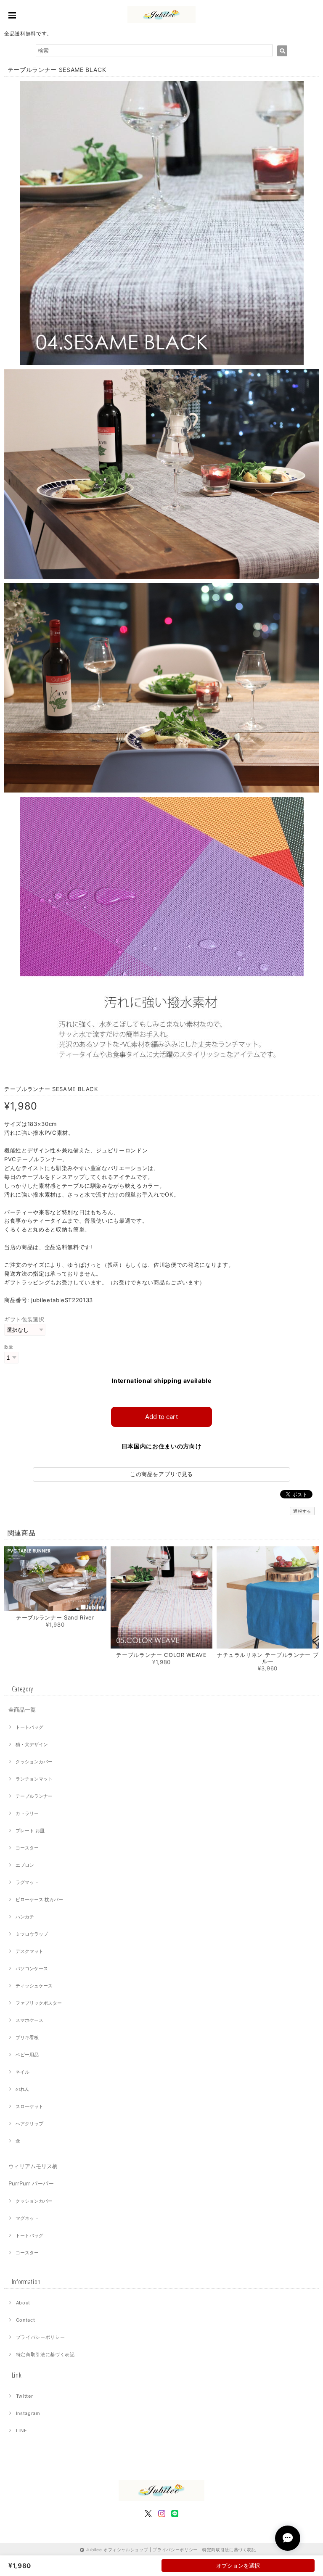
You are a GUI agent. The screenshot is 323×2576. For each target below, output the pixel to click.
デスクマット (29, 1951)
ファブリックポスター (39, 2003)
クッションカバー (34, 1762)
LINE (22, 2431)
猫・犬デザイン (32, 1744)
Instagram (28, 2413)
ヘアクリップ (29, 2124)
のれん (23, 2089)
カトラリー (27, 1813)
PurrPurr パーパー (31, 2183)
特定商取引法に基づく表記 (45, 2354)
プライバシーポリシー (41, 2337)
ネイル (23, 2072)
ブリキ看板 (27, 2037)
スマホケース (29, 2020)
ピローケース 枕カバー (39, 1900)
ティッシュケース (34, 1986)
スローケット (29, 2106)
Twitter (25, 2396)
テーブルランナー (34, 1796)
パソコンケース (32, 1968)
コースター (27, 1848)
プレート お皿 (30, 1831)
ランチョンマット (34, 1779)
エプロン (25, 1865)
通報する (302, 1511)
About (23, 2303)
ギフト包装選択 (24, 1319)
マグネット (27, 2218)
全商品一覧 (22, 1709)
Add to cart (161, 1417)
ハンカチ (25, 1917)
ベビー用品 (27, 2055)
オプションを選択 (238, 2565)
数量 (9, 1347)
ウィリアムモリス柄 (33, 2166)
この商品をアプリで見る (161, 1474)
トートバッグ (29, 1727)
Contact (26, 2320)
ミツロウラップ (32, 1934)
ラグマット (27, 1882)
